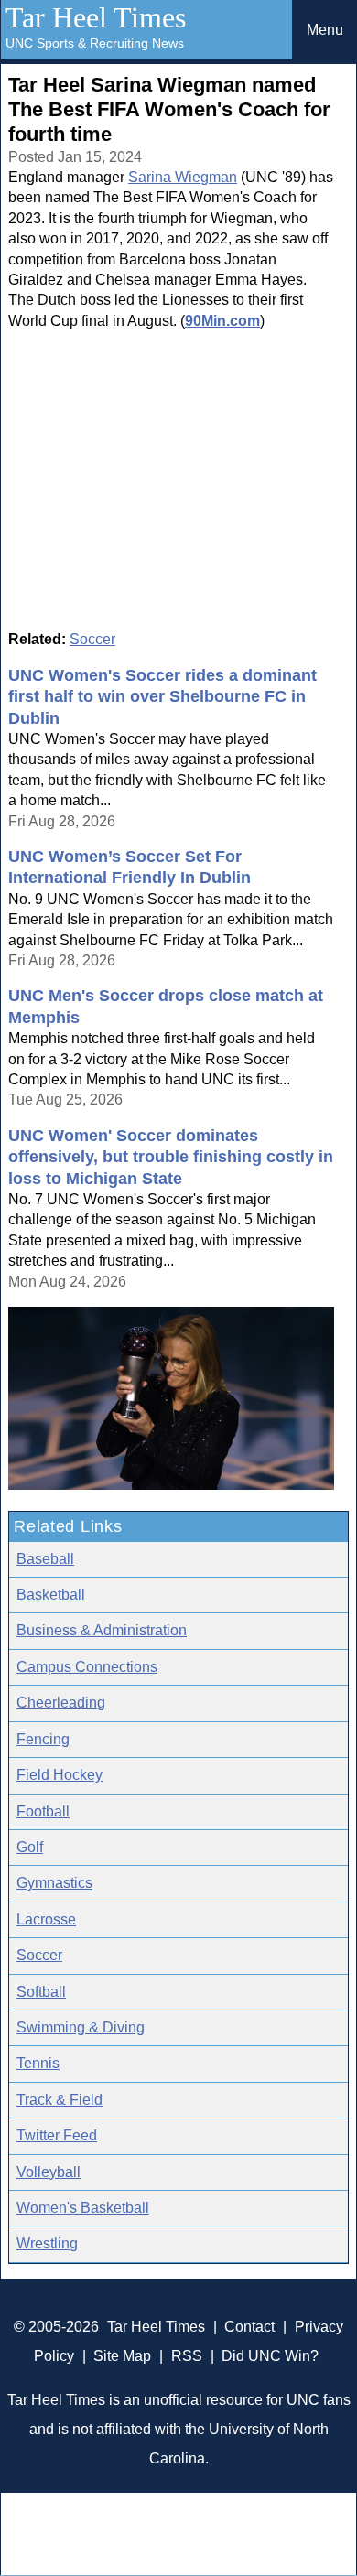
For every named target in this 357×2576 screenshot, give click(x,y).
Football (43, 1811)
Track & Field (59, 2100)
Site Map (122, 2356)
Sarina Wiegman (183, 177)
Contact (249, 2327)
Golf (30, 1847)
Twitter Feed (57, 2135)
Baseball (45, 1559)
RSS (187, 2356)
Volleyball (49, 2172)
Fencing (43, 1739)
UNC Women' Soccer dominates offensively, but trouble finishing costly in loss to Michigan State (171, 1157)
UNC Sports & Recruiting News (95, 43)
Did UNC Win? (270, 2356)
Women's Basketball (83, 2208)
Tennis (38, 2063)
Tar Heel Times (96, 17)
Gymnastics (54, 1883)
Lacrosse (46, 1919)
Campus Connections (87, 1667)
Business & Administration (102, 1630)
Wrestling (47, 2243)
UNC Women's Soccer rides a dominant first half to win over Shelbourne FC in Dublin (162, 697)
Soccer (92, 639)
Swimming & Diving (81, 2027)
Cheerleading (61, 1703)
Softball (41, 1992)
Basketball (51, 1595)
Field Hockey (59, 1775)
